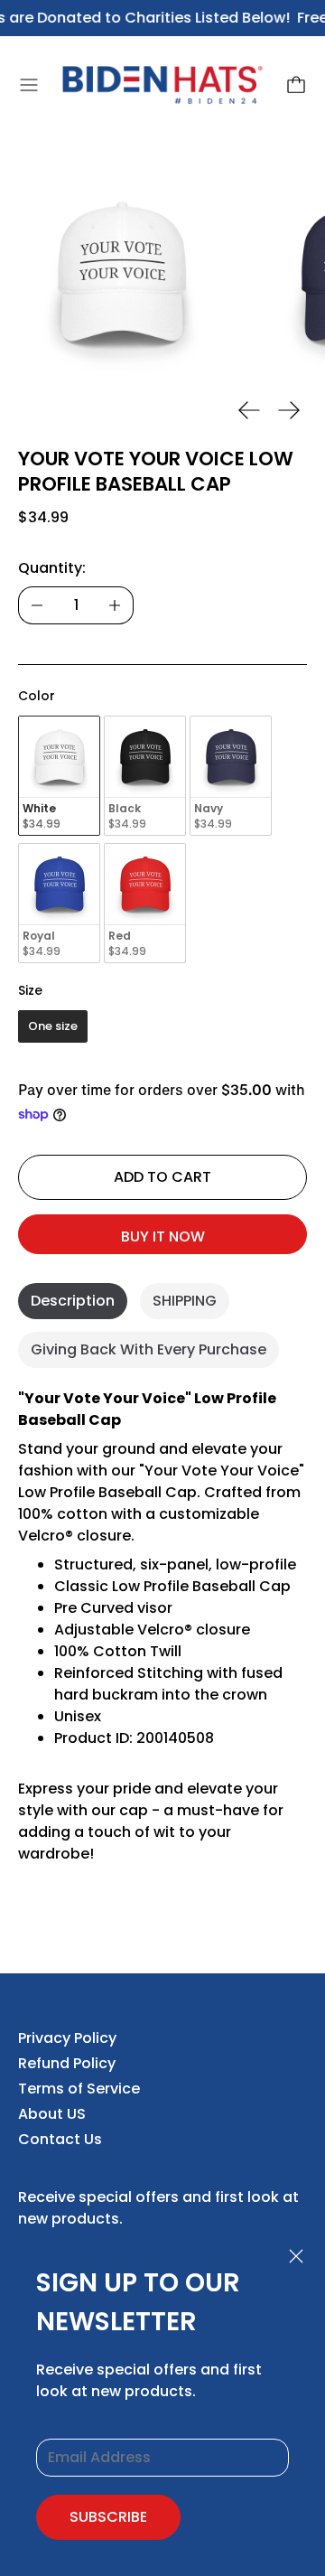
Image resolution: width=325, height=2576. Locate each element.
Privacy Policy (67, 2038)
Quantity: (52, 568)
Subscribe (108, 2517)
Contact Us (60, 2139)
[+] (115, 605)
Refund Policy (67, 2063)
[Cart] (296, 85)
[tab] (73, 1301)
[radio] (59, 776)
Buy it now (163, 1236)
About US (52, 2114)
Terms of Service (79, 2089)
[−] (37, 605)
